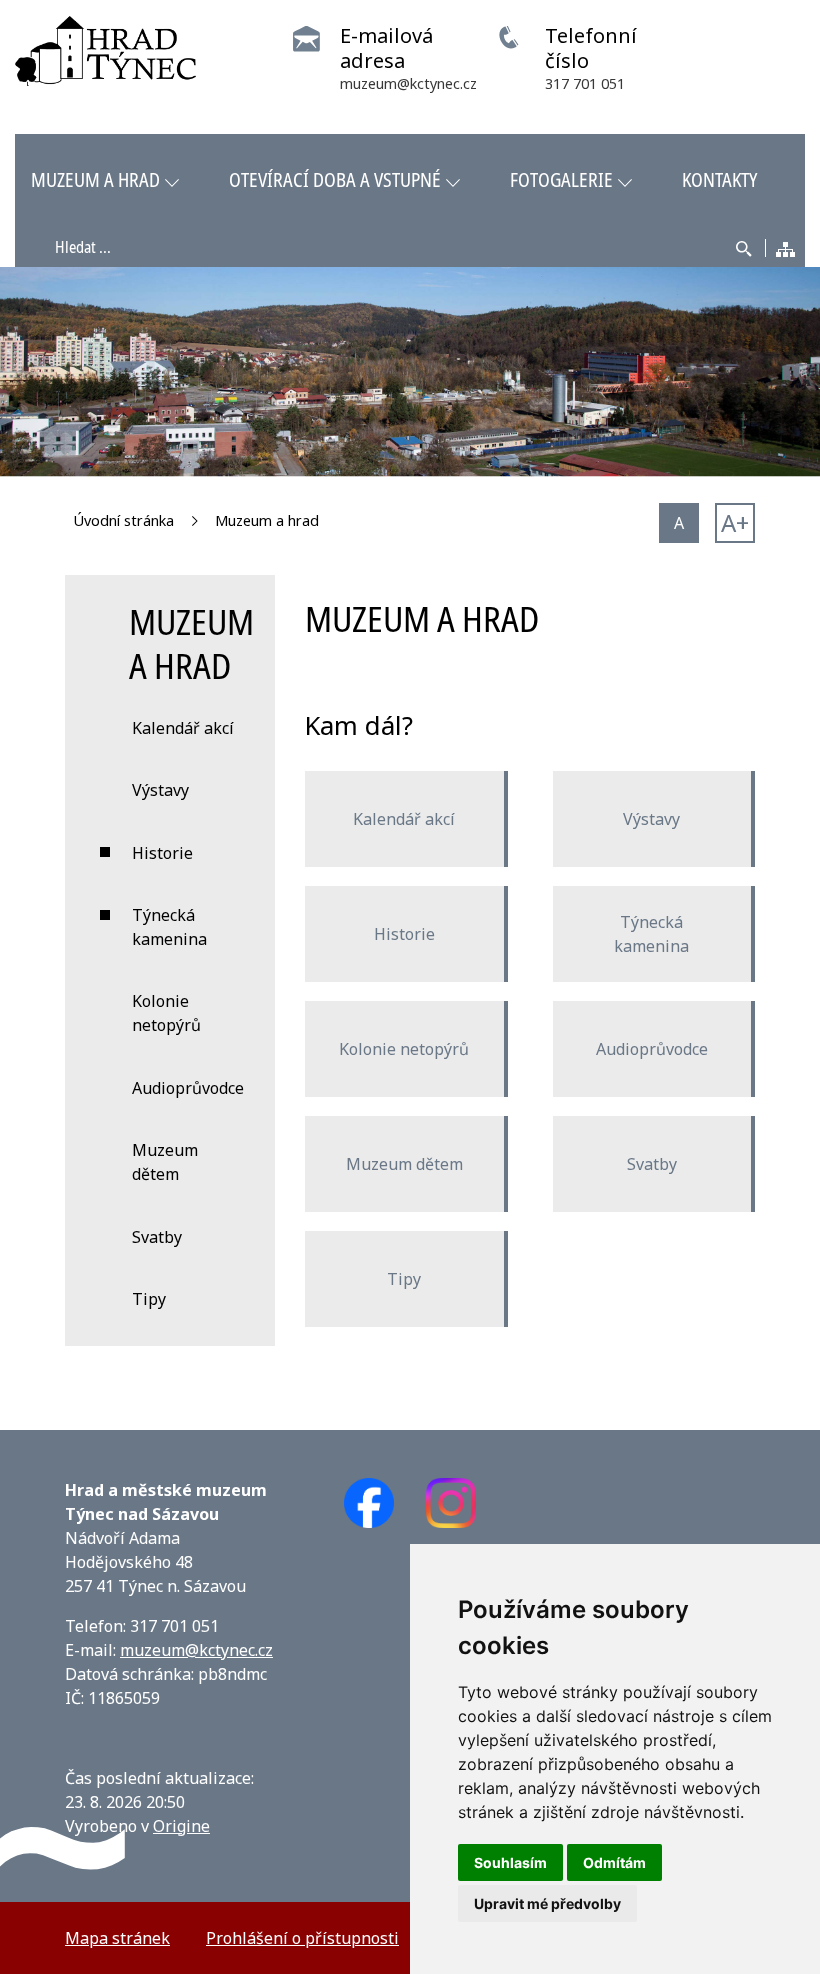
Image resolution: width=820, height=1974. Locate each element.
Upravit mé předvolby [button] (547, 1903)
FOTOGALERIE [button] (561, 179)
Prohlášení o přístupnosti (302, 1938)
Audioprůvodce (652, 1049)
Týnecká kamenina (651, 934)
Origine (181, 1826)
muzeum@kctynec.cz (196, 1650)
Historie (404, 934)
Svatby (652, 1164)
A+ (735, 522)
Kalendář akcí (404, 819)
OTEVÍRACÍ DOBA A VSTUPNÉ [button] (335, 179)
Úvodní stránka (123, 520)
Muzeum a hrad (267, 520)
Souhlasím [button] (510, 1862)
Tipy (404, 1279)
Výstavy (651, 819)
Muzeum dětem (404, 1164)
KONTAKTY (719, 179)
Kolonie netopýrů (404, 1049)
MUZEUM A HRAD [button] (95, 179)
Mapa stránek (117, 1938)
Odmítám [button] (614, 1862)
